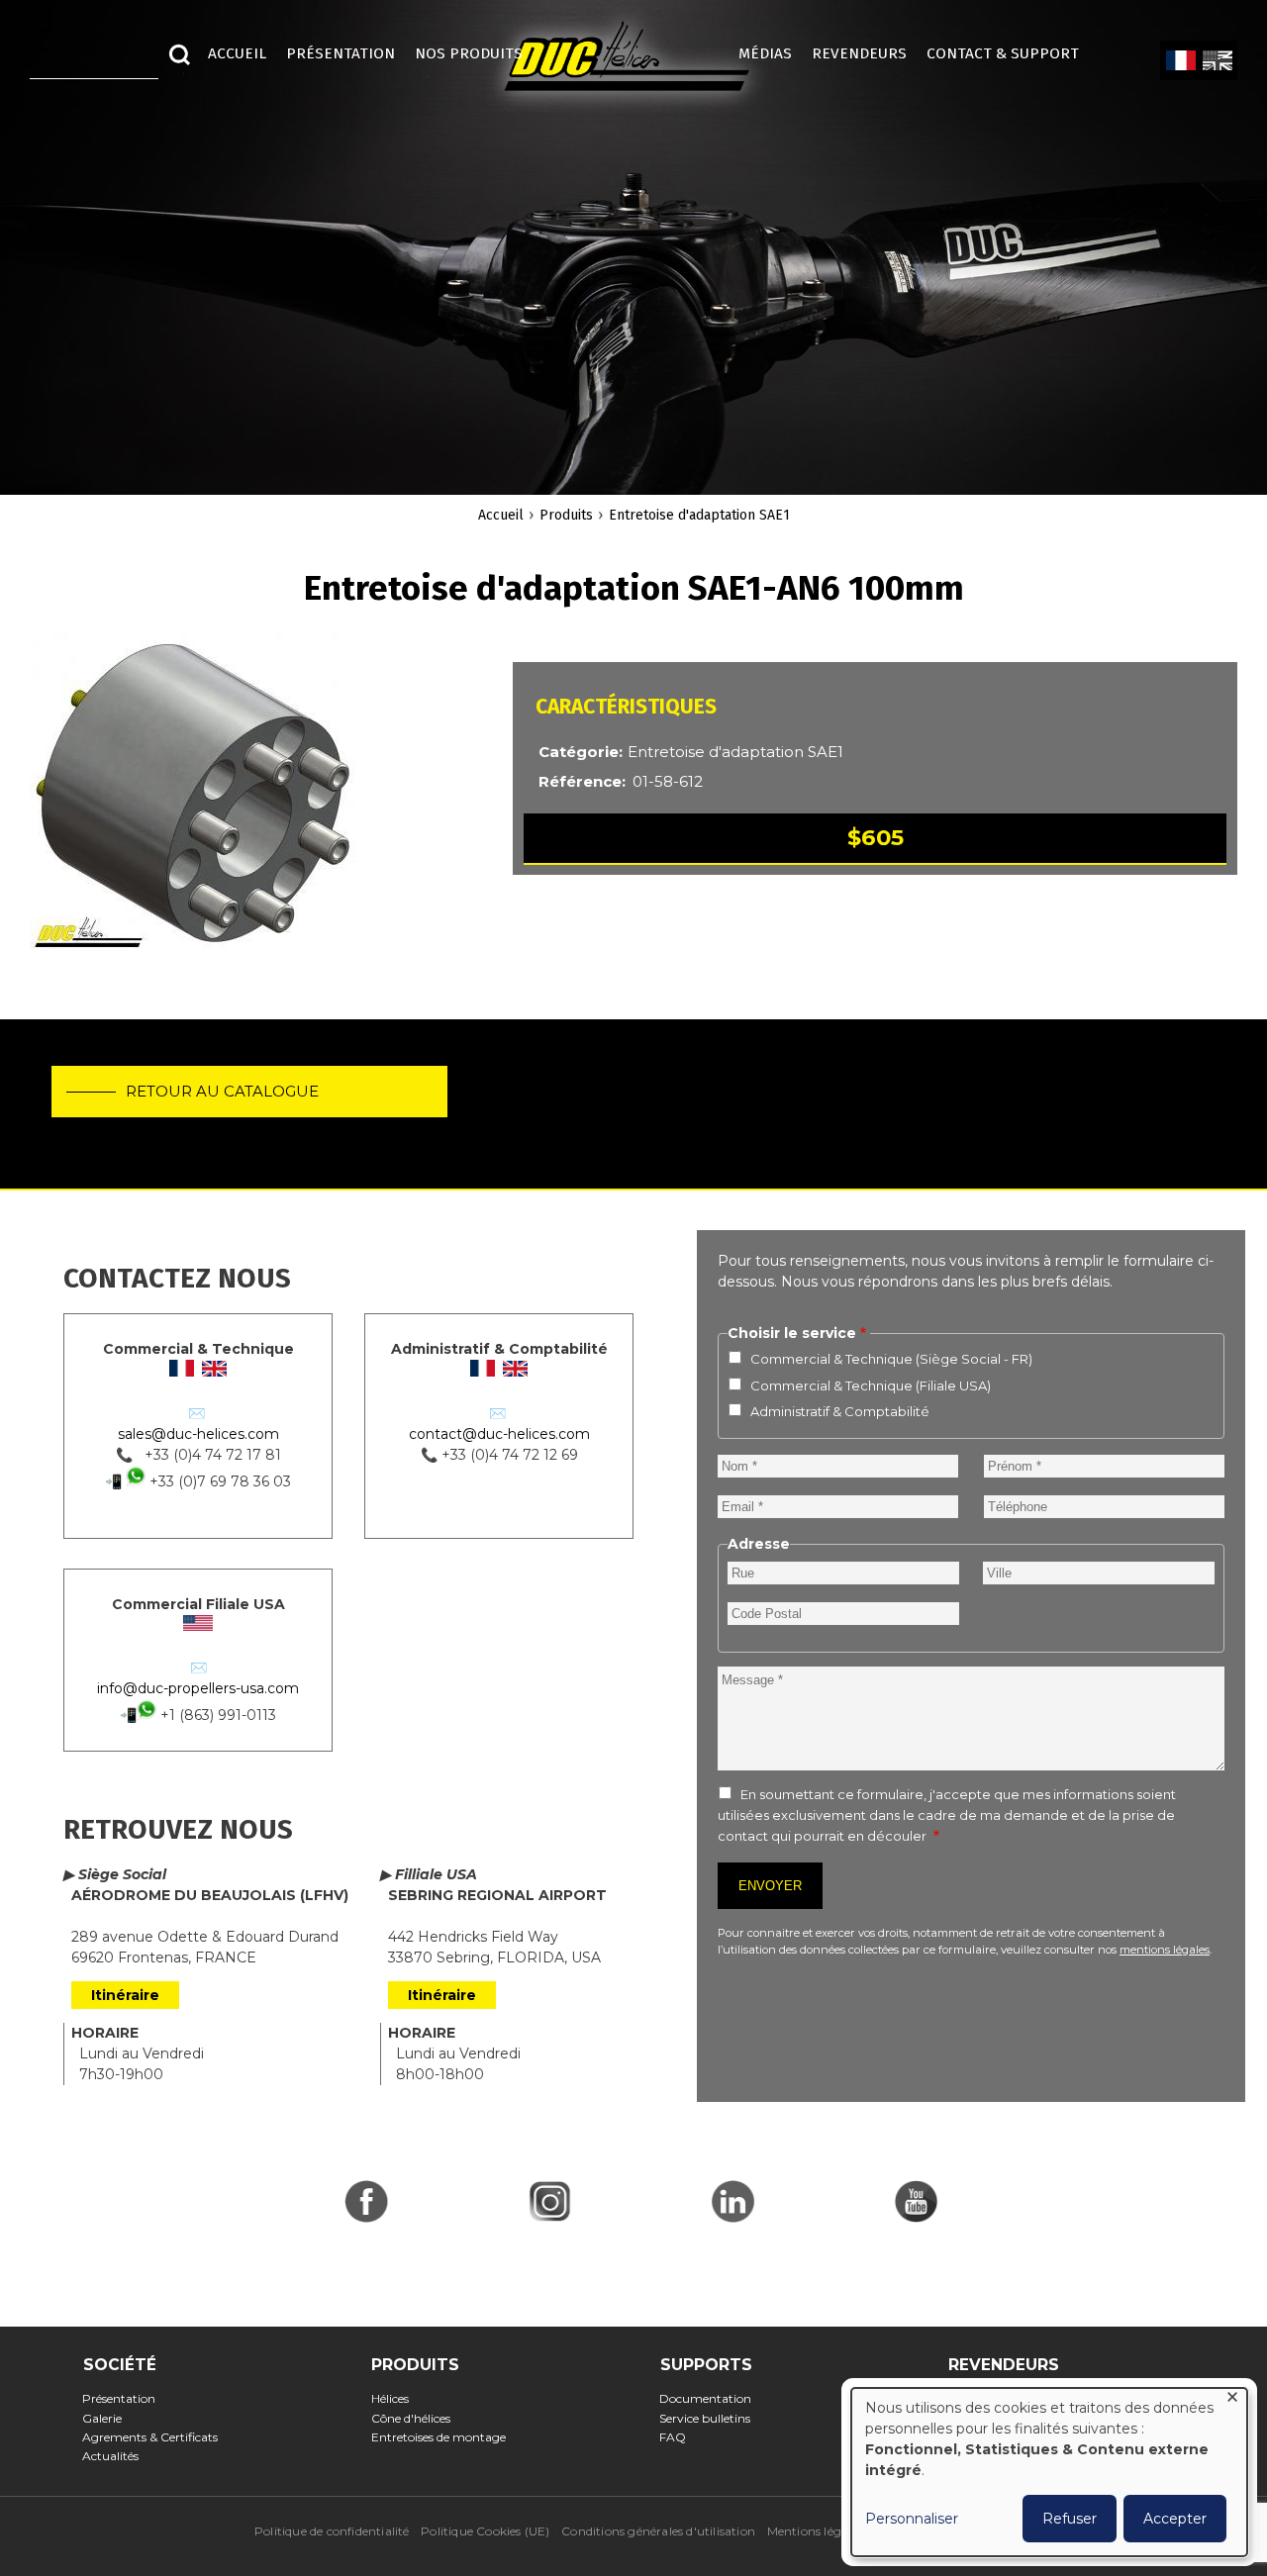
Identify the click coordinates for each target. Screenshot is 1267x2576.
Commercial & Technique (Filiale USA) (871, 1385)
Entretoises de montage (444, 2437)
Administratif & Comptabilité (840, 1411)
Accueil (501, 515)
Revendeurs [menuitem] (859, 53)
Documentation (712, 2398)
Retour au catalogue (222, 1091)
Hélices (395, 2398)
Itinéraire (125, 1995)
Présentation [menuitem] (341, 53)
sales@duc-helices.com (198, 1434)
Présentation (125, 2398)
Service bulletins (711, 2418)
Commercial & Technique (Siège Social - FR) (891, 1359)
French (1180, 61)
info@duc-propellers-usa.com (198, 1688)
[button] (193, 806)
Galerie (108, 2418)
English (1217, 61)
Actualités (117, 2456)
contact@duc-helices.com (499, 1434)
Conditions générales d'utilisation (658, 2531)
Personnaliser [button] (912, 2519)
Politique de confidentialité (332, 2531)
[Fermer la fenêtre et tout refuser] (1232, 2400)
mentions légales (1165, 1950)
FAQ (679, 2437)
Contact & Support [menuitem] (1013, 53)
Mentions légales (815, 2531)
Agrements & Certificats (156, 2437)
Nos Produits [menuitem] (469, 53)
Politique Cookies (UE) (485, 2531)
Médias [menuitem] (765, 53)
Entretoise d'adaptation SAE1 (699, 515)
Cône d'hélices (416, 2418)
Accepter (1175, 2519)
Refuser (1070, 2519)
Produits (566, 515)
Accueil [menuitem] (237, 53)
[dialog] (1049, 2472)
